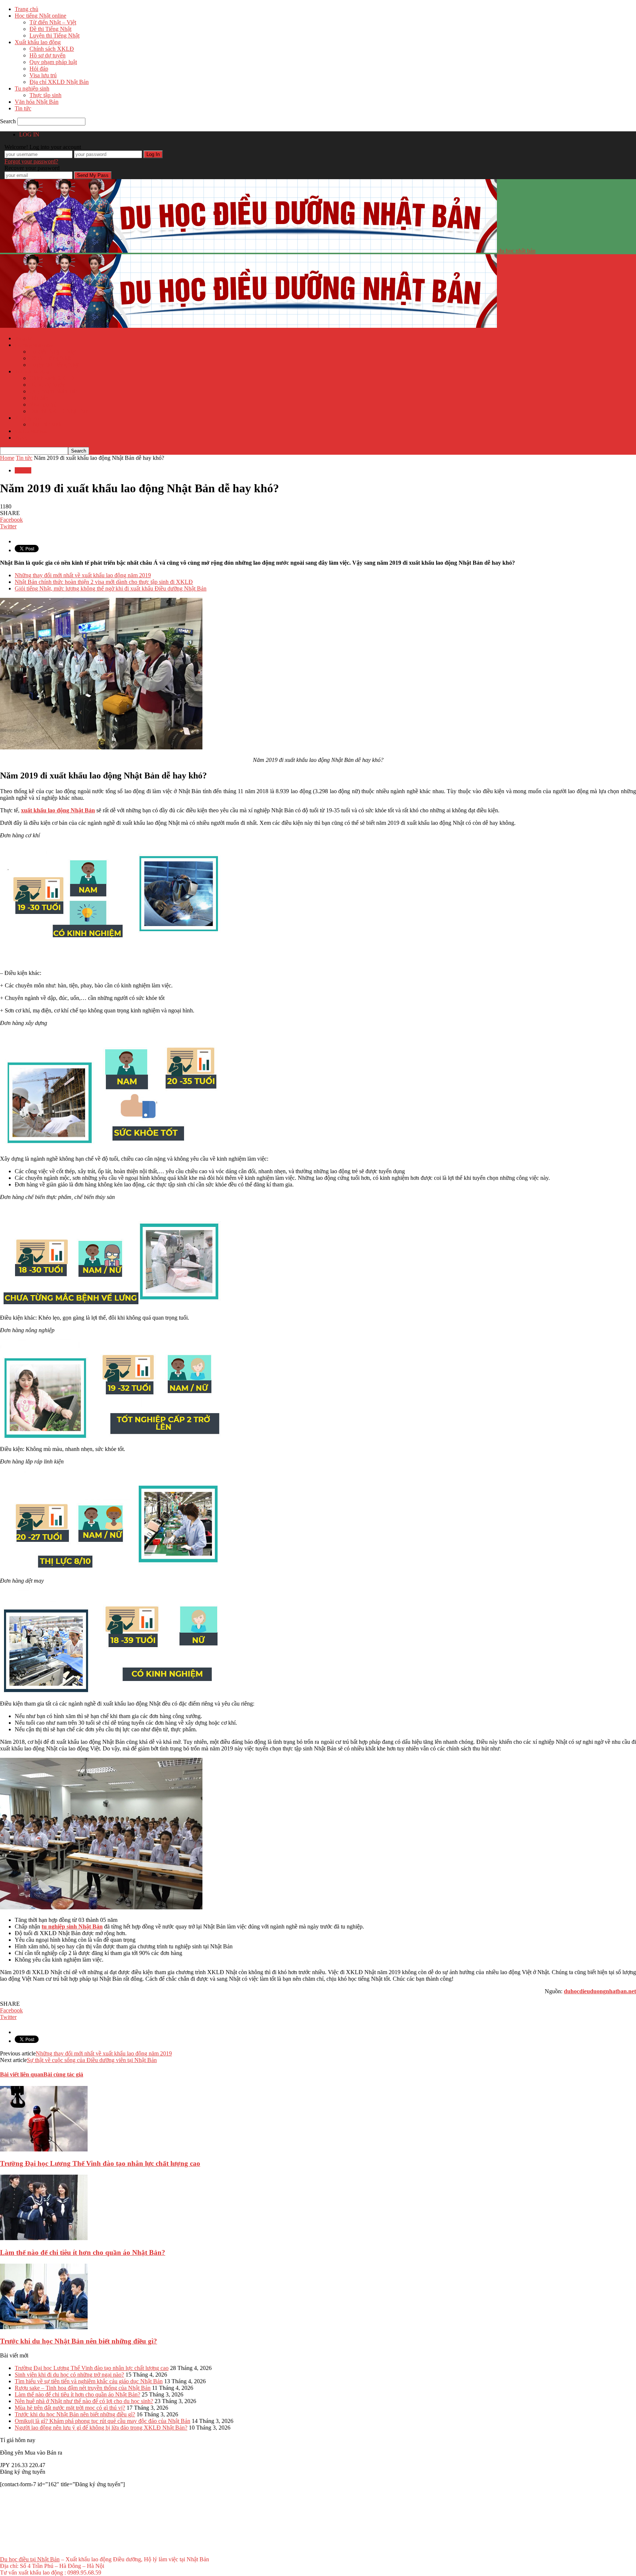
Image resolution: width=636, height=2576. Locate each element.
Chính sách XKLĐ (52, 49)
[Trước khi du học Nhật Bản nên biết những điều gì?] (44, 2327)
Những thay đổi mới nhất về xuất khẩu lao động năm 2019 (83, 575)
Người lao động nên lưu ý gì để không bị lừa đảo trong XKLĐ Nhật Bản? (101, 2428)
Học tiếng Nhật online (40, 16)
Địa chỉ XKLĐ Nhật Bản (59, 82)
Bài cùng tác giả (63, 2074)
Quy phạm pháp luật (53, 62)
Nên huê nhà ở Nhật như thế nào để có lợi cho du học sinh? (84, 2401)
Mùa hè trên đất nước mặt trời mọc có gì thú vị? (70, 2408)
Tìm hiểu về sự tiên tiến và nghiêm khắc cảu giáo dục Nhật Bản (89, 2381)
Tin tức (23, 108)
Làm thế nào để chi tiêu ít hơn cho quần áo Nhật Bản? (83, 2252)
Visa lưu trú (43, 75)
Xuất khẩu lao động (38, 42)
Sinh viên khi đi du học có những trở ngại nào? (69, 2375)
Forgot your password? (31, 161)
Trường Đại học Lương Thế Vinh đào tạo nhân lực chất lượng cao (100, 2163)
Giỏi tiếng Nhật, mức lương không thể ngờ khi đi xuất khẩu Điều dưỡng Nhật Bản (111, 588)
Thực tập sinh (45, 95)
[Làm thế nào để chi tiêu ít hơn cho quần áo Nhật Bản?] (44, 2238)
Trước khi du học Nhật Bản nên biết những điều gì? (79, 2341)
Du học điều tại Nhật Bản (30, 2559)
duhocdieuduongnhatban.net (600, 1991)
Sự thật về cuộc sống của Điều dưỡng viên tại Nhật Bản (92, 2060)
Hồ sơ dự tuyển (47, 55)
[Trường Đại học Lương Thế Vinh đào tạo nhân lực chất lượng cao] (44, 2149)
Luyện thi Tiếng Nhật (54, 36)
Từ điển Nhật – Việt (53, 22)
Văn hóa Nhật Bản (37, 102)
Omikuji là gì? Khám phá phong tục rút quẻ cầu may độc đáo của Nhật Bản (103, 2421)
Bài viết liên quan (22, 2074)
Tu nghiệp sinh (32, 88)
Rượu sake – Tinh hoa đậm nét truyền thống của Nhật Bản (83, 2388)
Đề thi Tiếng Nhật (50, 29)
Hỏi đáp (39, 69)
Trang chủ (26, 9)
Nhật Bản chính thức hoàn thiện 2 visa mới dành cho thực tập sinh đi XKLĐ (104, 582)
